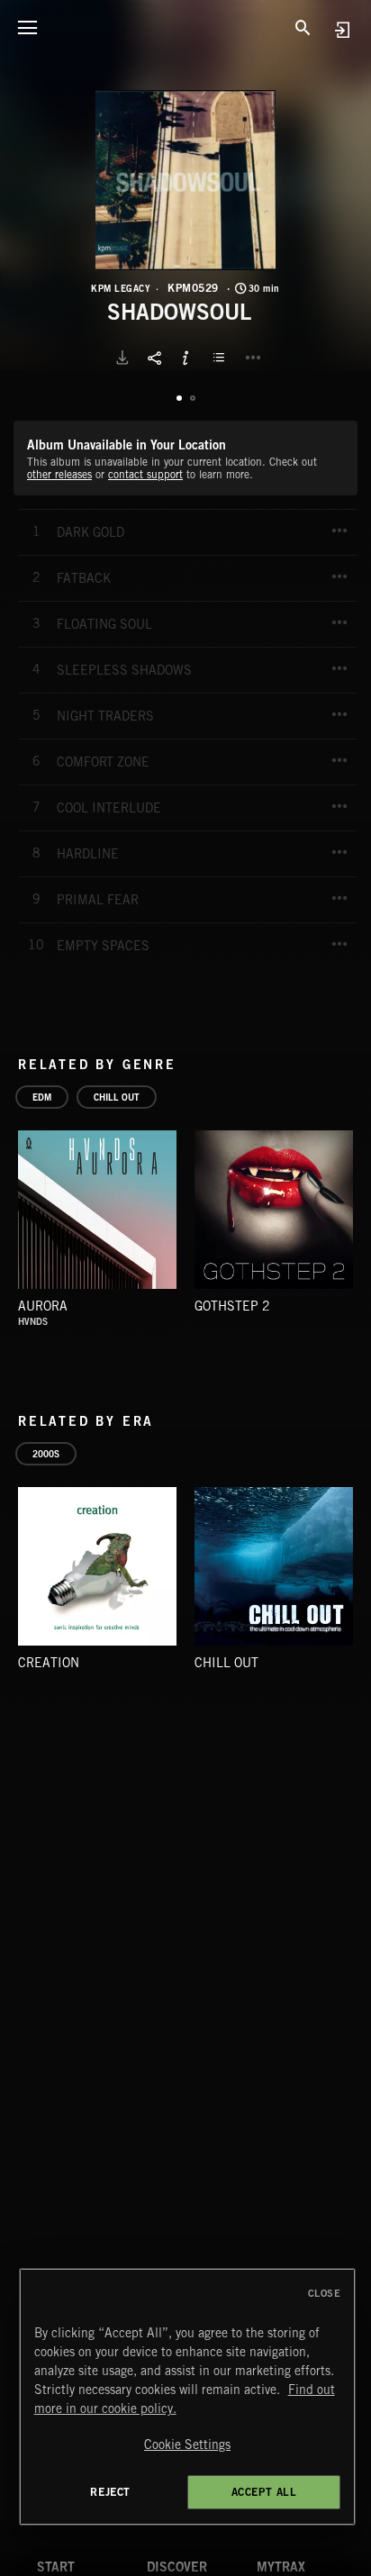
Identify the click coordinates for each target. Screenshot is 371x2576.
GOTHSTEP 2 (232, 1306)
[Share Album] (154, 358)
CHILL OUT (226, 1663)
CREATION (49, 1663)
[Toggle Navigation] (27, 27)
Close (325, 2293)
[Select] (222, 358)
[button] (185, 180)
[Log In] (342, 29)
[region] (188, 2397)
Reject (110, 2492)
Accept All (264, 2492)
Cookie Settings (187, 2444)
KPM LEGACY (121, 288)
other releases (59, 474)
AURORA (43, 1306)
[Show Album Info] (185, 358)
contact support (145, 474)
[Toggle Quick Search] (303, 27)
